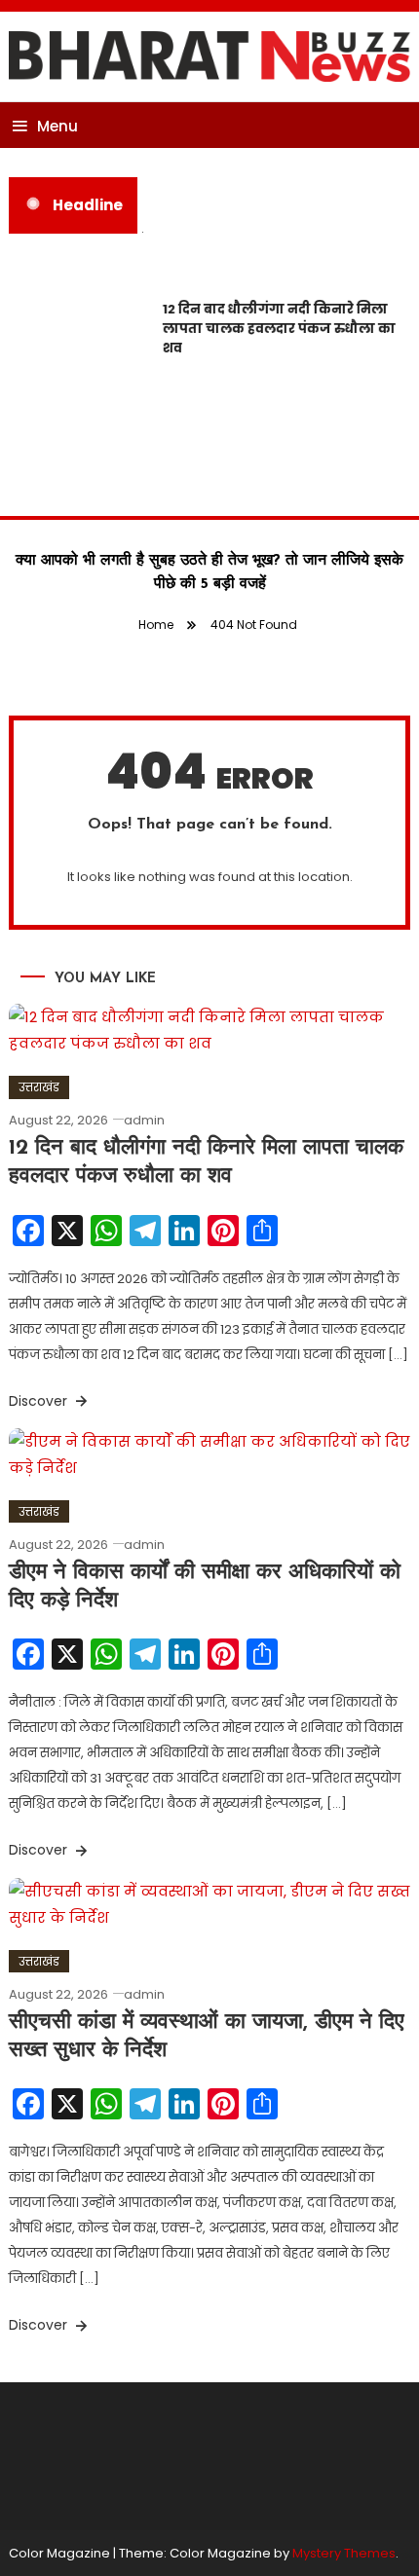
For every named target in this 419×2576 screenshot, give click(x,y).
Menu (57, 126)
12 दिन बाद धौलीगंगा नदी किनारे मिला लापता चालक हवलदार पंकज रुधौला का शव (276, 329)
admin (144, 1120)
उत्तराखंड (39, 1087)
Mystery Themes (344, 2553)
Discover (40, 1401)
